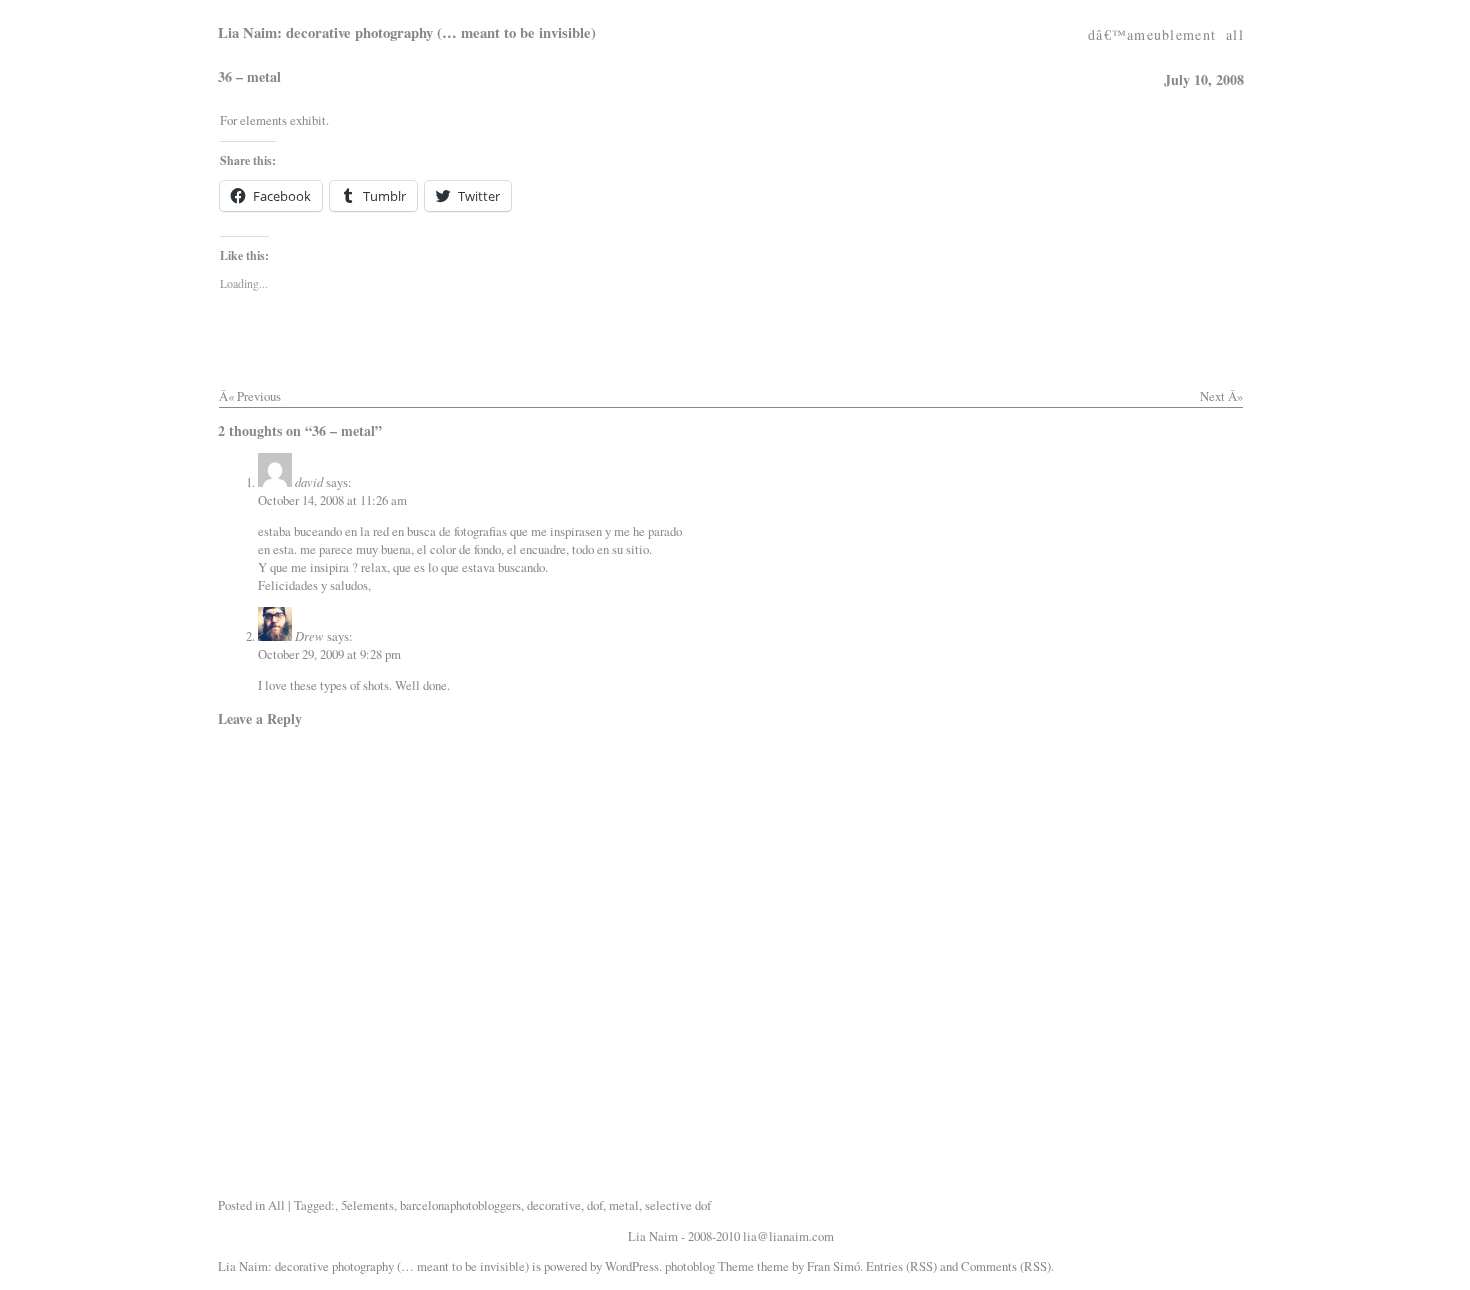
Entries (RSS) (901, 1266)
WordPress (632, 1266)
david (309, 481)
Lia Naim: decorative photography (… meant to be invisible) (407, 32)
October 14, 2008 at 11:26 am (332, 500)
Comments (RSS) (1006, 1266)
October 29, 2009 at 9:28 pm (329, 654)
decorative (554, 1205)
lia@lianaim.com (788, 1236)
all (1235, 29)
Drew (309, 635)
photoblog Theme (709, 1266)
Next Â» (1221, 396)
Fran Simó (833, 1266)
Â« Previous (250, 396)
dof (595, 1205)
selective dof (678, 1205)
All (276, 1205)
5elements (367, 1205)
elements (263, 120)
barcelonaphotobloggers (460, 1205)
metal (624, 1205)
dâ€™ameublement (1152, 29)
